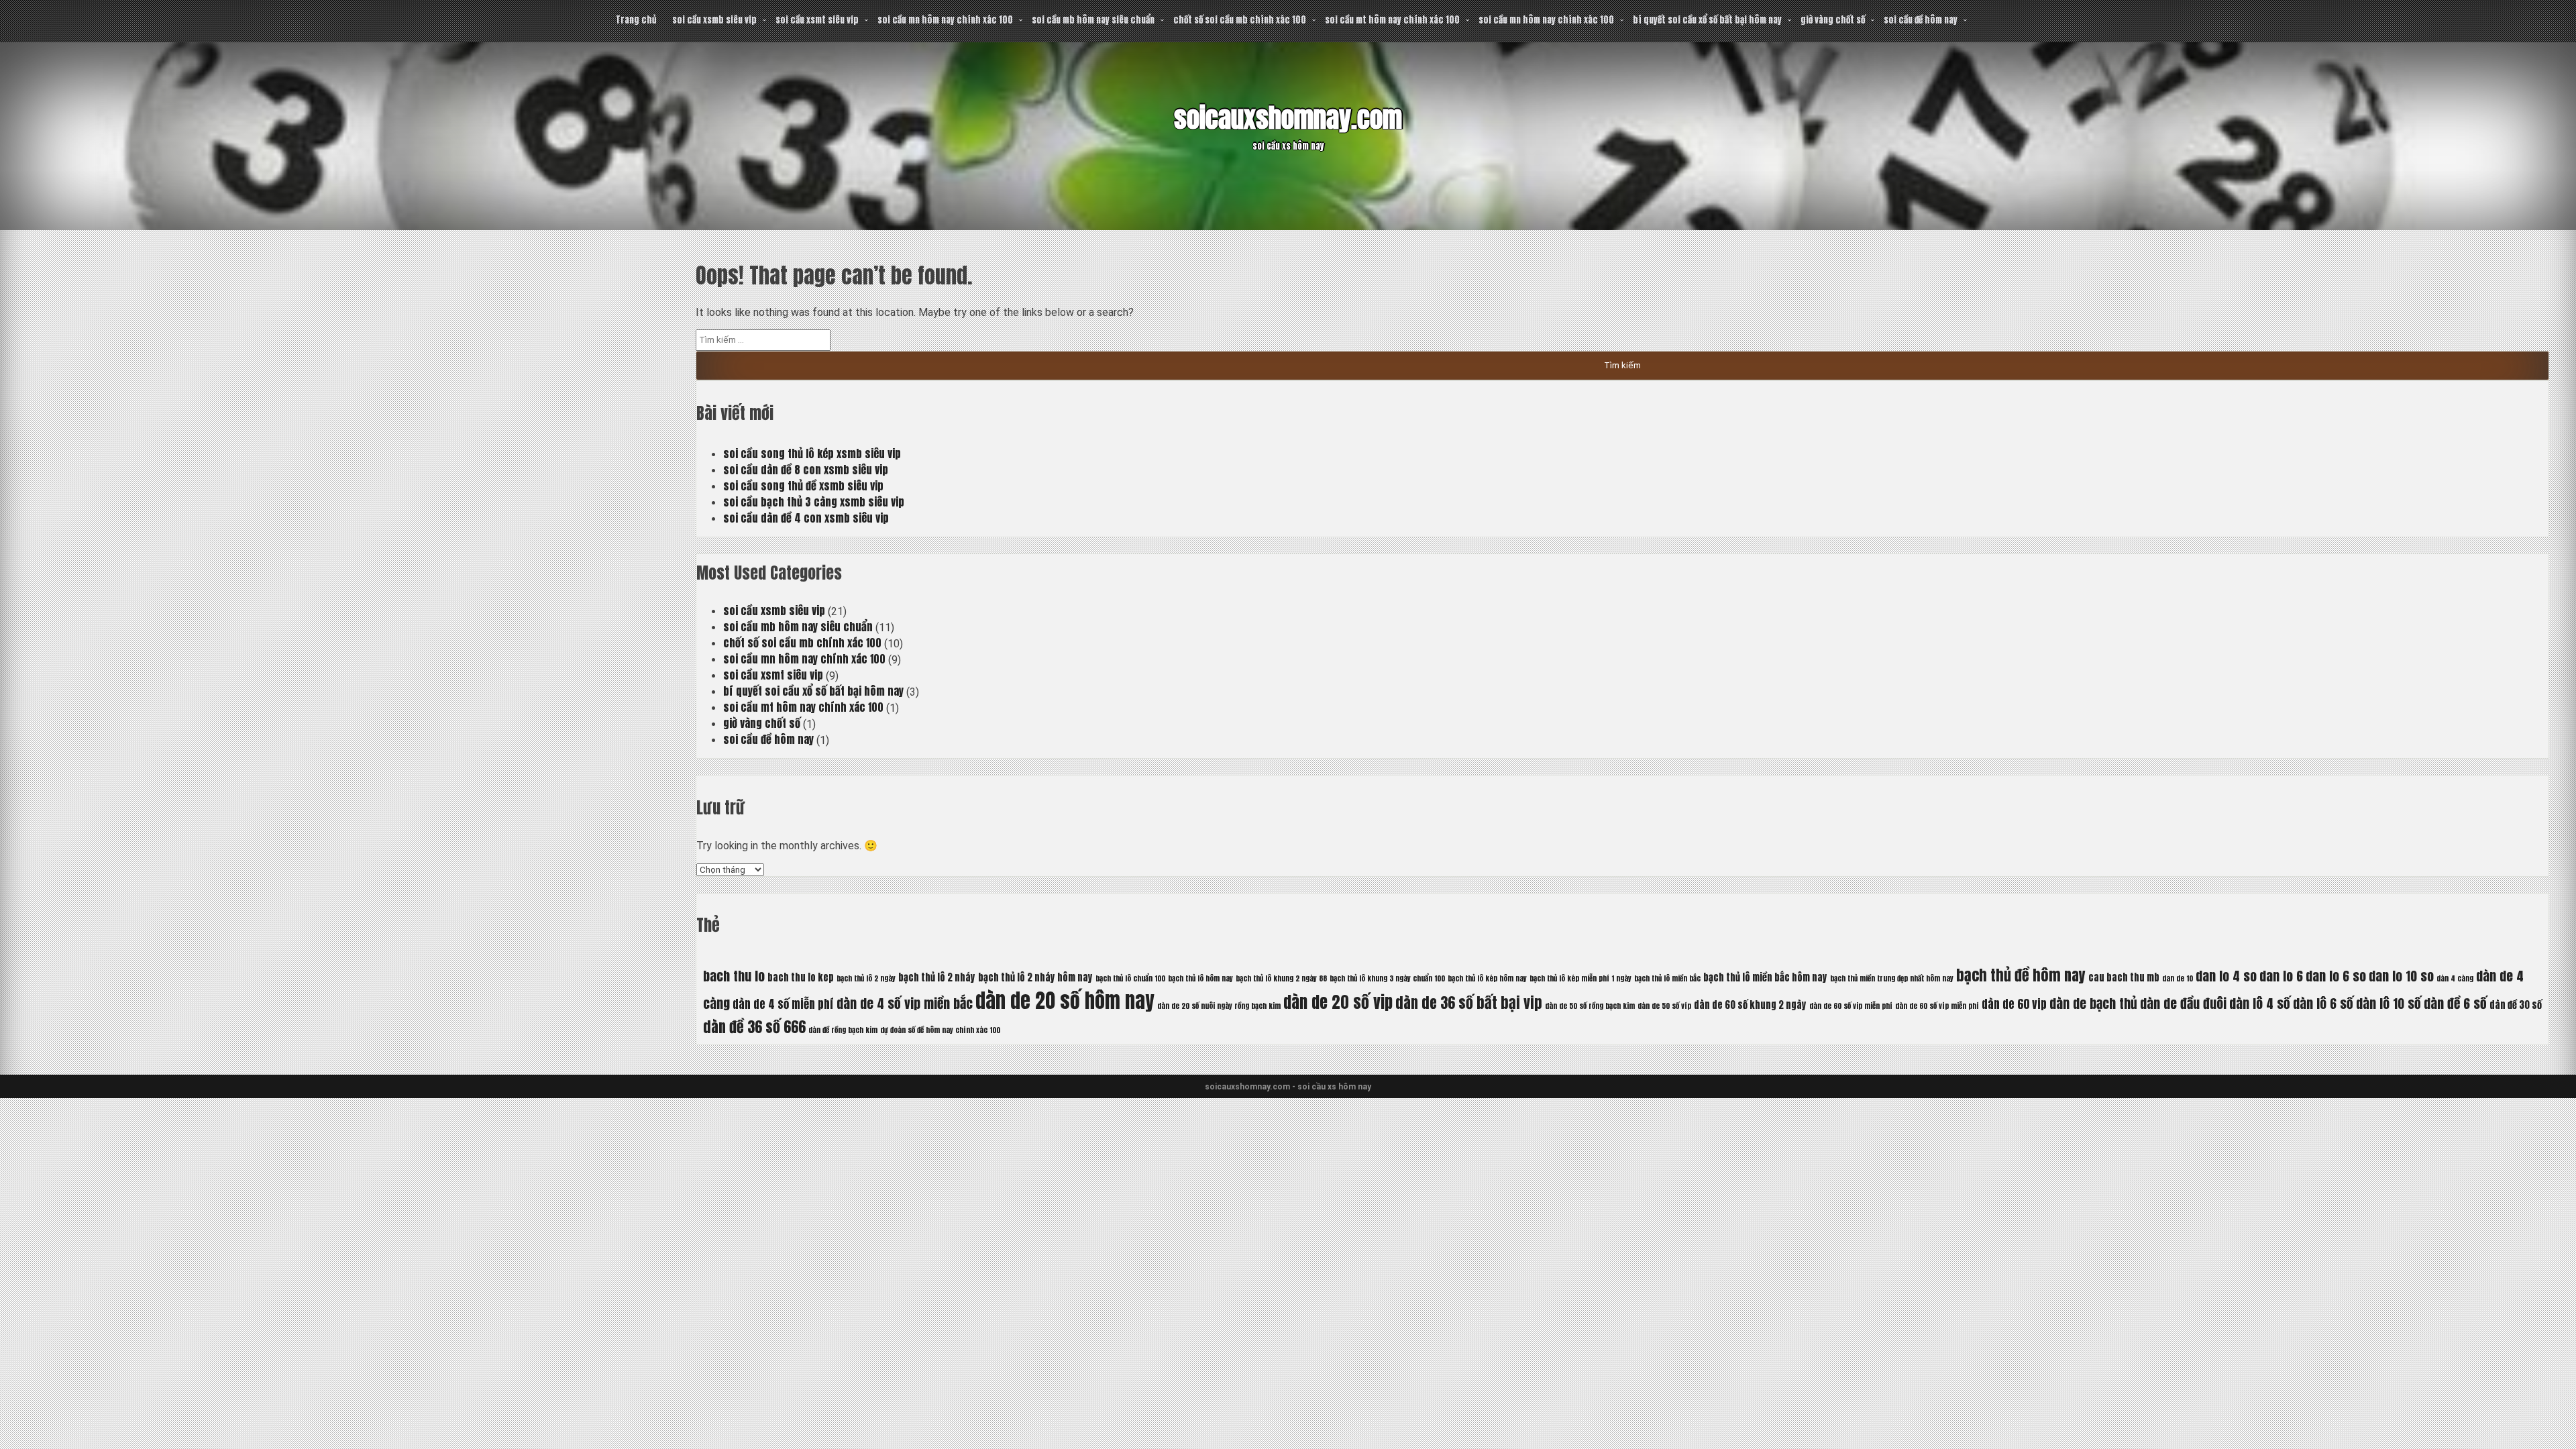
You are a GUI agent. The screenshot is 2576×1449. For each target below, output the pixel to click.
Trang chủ (636, 20)
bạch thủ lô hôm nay (1200, 978)
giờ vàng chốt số (1833, 20)
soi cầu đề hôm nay (1921, 20)
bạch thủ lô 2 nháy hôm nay (1035, 977)
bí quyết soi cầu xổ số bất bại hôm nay (1707, 20)
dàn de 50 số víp (1664, 1006)
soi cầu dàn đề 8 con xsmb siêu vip (806, 470)
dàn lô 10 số (2389, 1003)
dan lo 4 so (2226, 976)
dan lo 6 (2281, 976)
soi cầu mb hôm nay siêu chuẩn (1093, 20)
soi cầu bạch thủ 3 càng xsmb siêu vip (814, 502)
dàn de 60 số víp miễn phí (1937, 1006)
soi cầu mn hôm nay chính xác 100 (945, 20)
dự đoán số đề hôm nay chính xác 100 (940, 1030)
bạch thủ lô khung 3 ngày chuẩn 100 (1387, 978)
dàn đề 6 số (2455, 1003)
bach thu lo (734, 976)
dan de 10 (2178, 978)
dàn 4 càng (2455, 978)
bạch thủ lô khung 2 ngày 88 (1281, 978)
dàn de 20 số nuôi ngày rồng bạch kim (1219, 1006)
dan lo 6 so (2336, 976)
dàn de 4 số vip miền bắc (905, 1003)
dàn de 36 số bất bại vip (1469, 1003)
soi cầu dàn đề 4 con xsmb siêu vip (806, 518)
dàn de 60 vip (2014, 1004)
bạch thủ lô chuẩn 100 (1130, 978)
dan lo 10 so (2401, 976)
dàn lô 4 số (2260, 1003)
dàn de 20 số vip (1338, 1002)
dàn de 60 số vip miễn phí (1851, 1006)
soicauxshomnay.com (1288, 118)
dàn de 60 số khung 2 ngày (1750, 1005)
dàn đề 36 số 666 (754, 1027)
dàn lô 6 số (2323, 1003)
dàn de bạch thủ (2093, 1003)
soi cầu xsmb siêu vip (714, 20)
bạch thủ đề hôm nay (2021, 975)
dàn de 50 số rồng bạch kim (1590, 1006)
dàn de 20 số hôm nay (1065, 1001)
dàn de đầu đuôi (2183, 1003)
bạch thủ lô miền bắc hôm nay (1765, 977)
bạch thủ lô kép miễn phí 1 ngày (1580, 978)
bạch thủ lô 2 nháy (937, 977)
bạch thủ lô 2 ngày (866, 978)
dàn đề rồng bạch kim (843, 1030)
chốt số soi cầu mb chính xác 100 (1240, 20)
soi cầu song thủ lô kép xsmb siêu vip (812, 453)
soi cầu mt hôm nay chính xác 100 (1392, 20)
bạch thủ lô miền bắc (1667, 978)
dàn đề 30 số (2516, 1005)
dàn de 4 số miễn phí (783, 1004)
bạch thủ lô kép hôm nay (1487, 978)
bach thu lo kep (801, 977)
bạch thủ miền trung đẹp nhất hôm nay (1892, 978)
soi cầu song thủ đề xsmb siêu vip (803, 486)
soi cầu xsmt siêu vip (817, 20)
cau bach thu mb (2124, 977)
